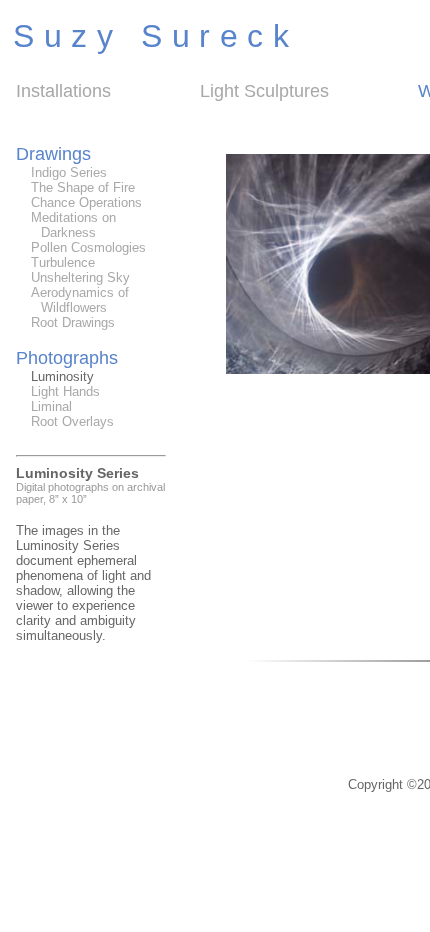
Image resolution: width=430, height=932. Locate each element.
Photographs (67, 358)
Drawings (53, 154)
